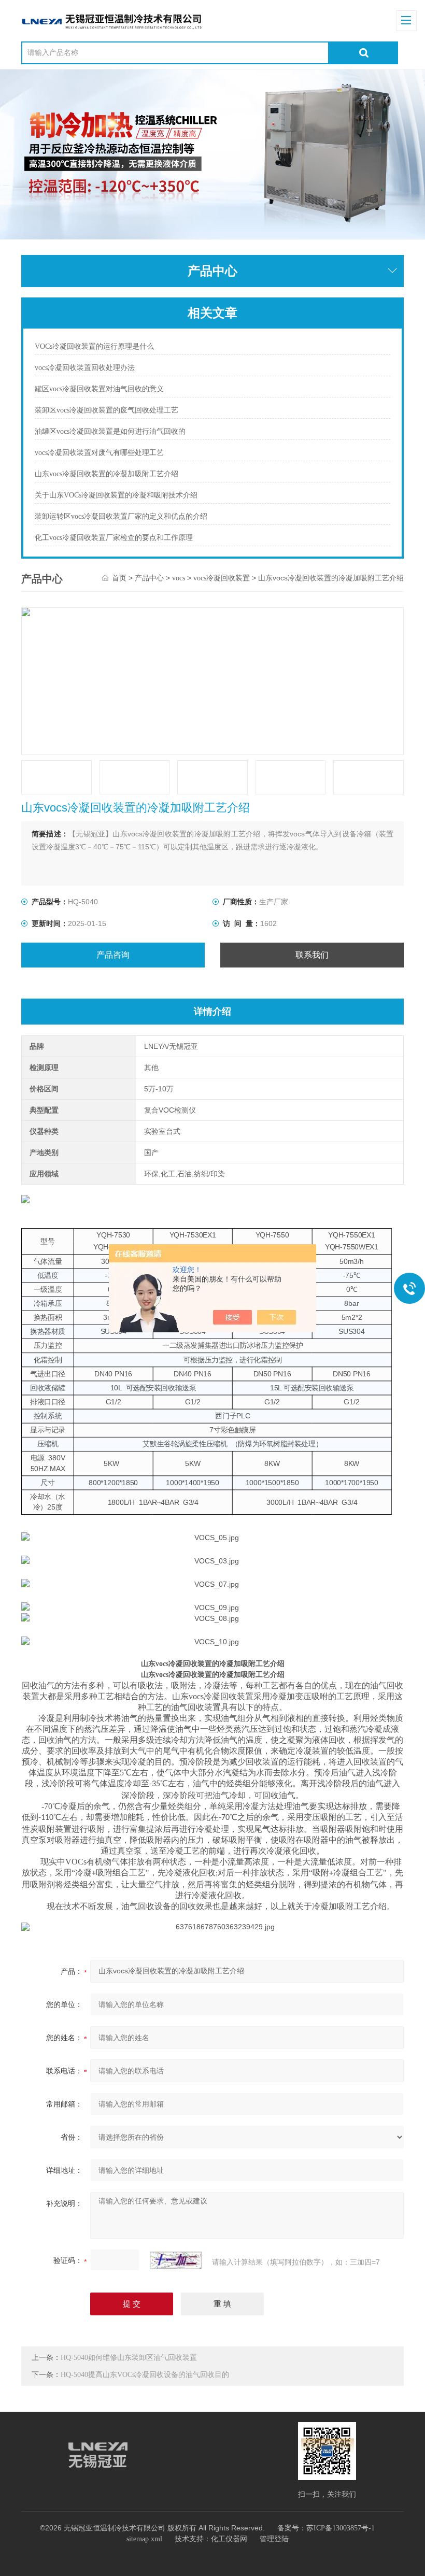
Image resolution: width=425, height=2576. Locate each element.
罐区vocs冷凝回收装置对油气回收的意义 (99, 389)
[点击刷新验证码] (176, 2260)
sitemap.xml (144, 2539)
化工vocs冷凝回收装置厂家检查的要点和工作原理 (114, 538)
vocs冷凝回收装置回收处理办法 (85, 368)
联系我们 (312, 955)
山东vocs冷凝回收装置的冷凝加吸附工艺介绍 (107, 474)
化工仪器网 (229, 2539)
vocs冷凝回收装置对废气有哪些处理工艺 (99, 453)
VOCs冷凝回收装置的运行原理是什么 (94, 346)
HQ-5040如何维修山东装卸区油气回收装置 (129, 2358)
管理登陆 (274, 2539)
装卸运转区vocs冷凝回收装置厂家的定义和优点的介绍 (121, 516)
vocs (179, 578)
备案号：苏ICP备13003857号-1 (326, 2528)
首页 (119, 578)
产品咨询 (113, 955)
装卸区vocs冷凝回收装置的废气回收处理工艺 (107, 410)
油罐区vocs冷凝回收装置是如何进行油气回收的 (110, 431)
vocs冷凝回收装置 (222, 578)
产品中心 (149, 578)
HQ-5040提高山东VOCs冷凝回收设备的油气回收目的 (145, 2375)
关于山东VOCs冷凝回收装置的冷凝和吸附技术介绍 (116, 495)
